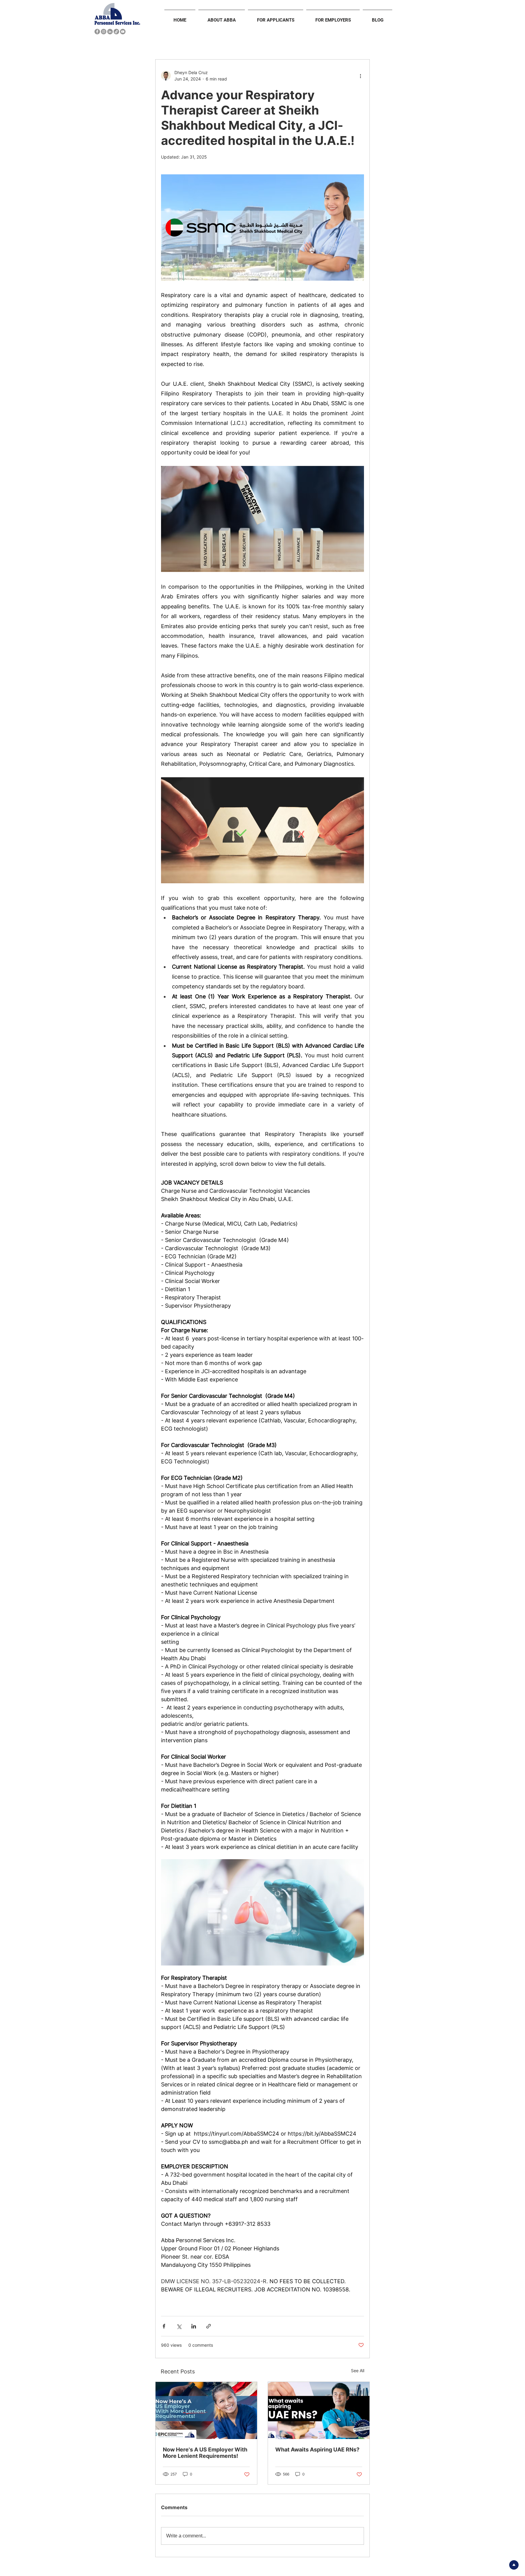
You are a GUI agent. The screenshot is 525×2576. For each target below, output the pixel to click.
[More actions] (360, 76)
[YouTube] (123, 32)
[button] (222, 17)
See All (358, 2371)
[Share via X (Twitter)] (179, 2326)
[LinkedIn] (110, 32)
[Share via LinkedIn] (194, 2326)
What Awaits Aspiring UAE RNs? (317, 2449)
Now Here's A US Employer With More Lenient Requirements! (205, 2453)
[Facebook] (97, 32)
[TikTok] (116, 32)
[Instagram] (104, 32)
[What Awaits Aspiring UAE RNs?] (319, 2410)
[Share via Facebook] (164, 2326)
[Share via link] (209, 2326)
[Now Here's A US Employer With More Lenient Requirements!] (206, 2410)
